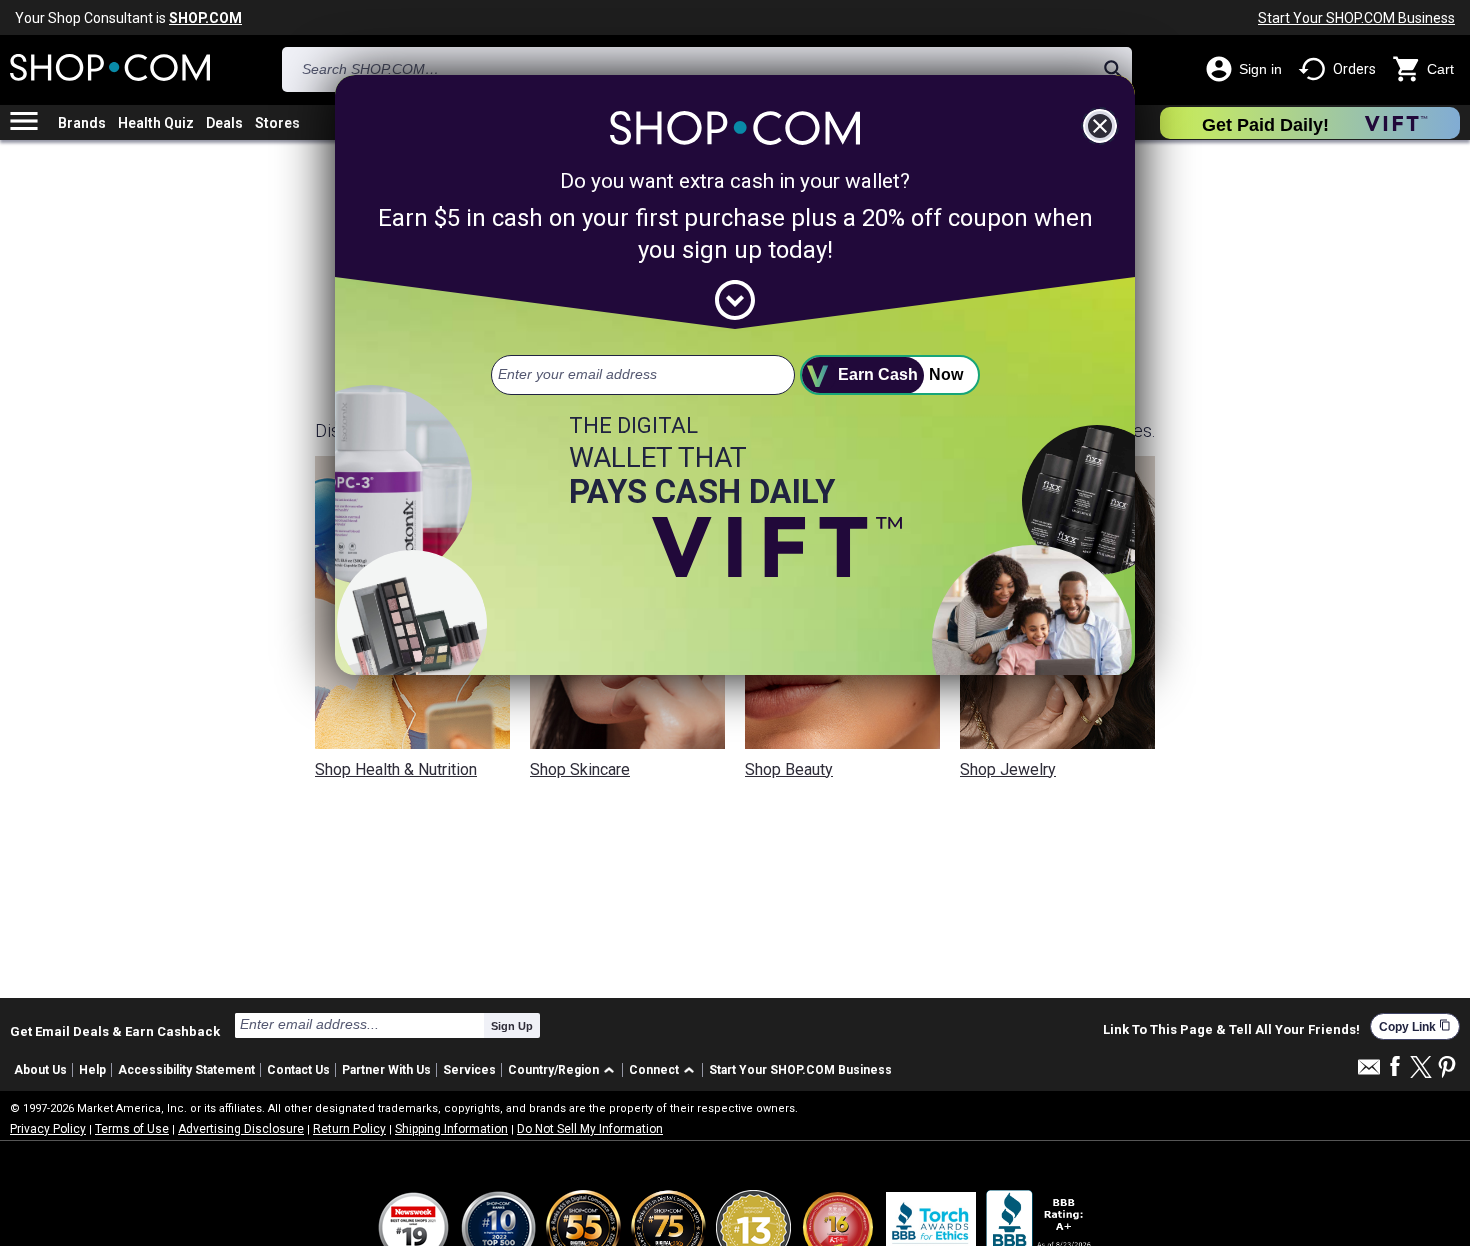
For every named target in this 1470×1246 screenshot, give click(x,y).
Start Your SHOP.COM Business (1356, 18)
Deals (224, 123)
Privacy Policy (48, 1129)
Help (92, 1070)
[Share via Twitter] (1421, 1068)
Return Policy (349, 1129)
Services (469, 1070)
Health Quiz (156, 123)
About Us (40, 1070)
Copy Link (1415, 1026)
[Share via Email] (1369, 1072)
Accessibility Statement (186, 1070)
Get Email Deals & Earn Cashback (115, 1031)
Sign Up (512, 1026)
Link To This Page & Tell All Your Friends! (1231, 1030)
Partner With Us (386, 1070)
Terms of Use (132, 1129)
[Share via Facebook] (1395, 1067)
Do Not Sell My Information (590, 1129)
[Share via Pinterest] (1447, 1068)
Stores (277, 123)
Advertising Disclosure (241, 1129)
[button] (564, 1070)
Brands (82, 123)
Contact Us (298, 1070)
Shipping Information (451, 1129)
